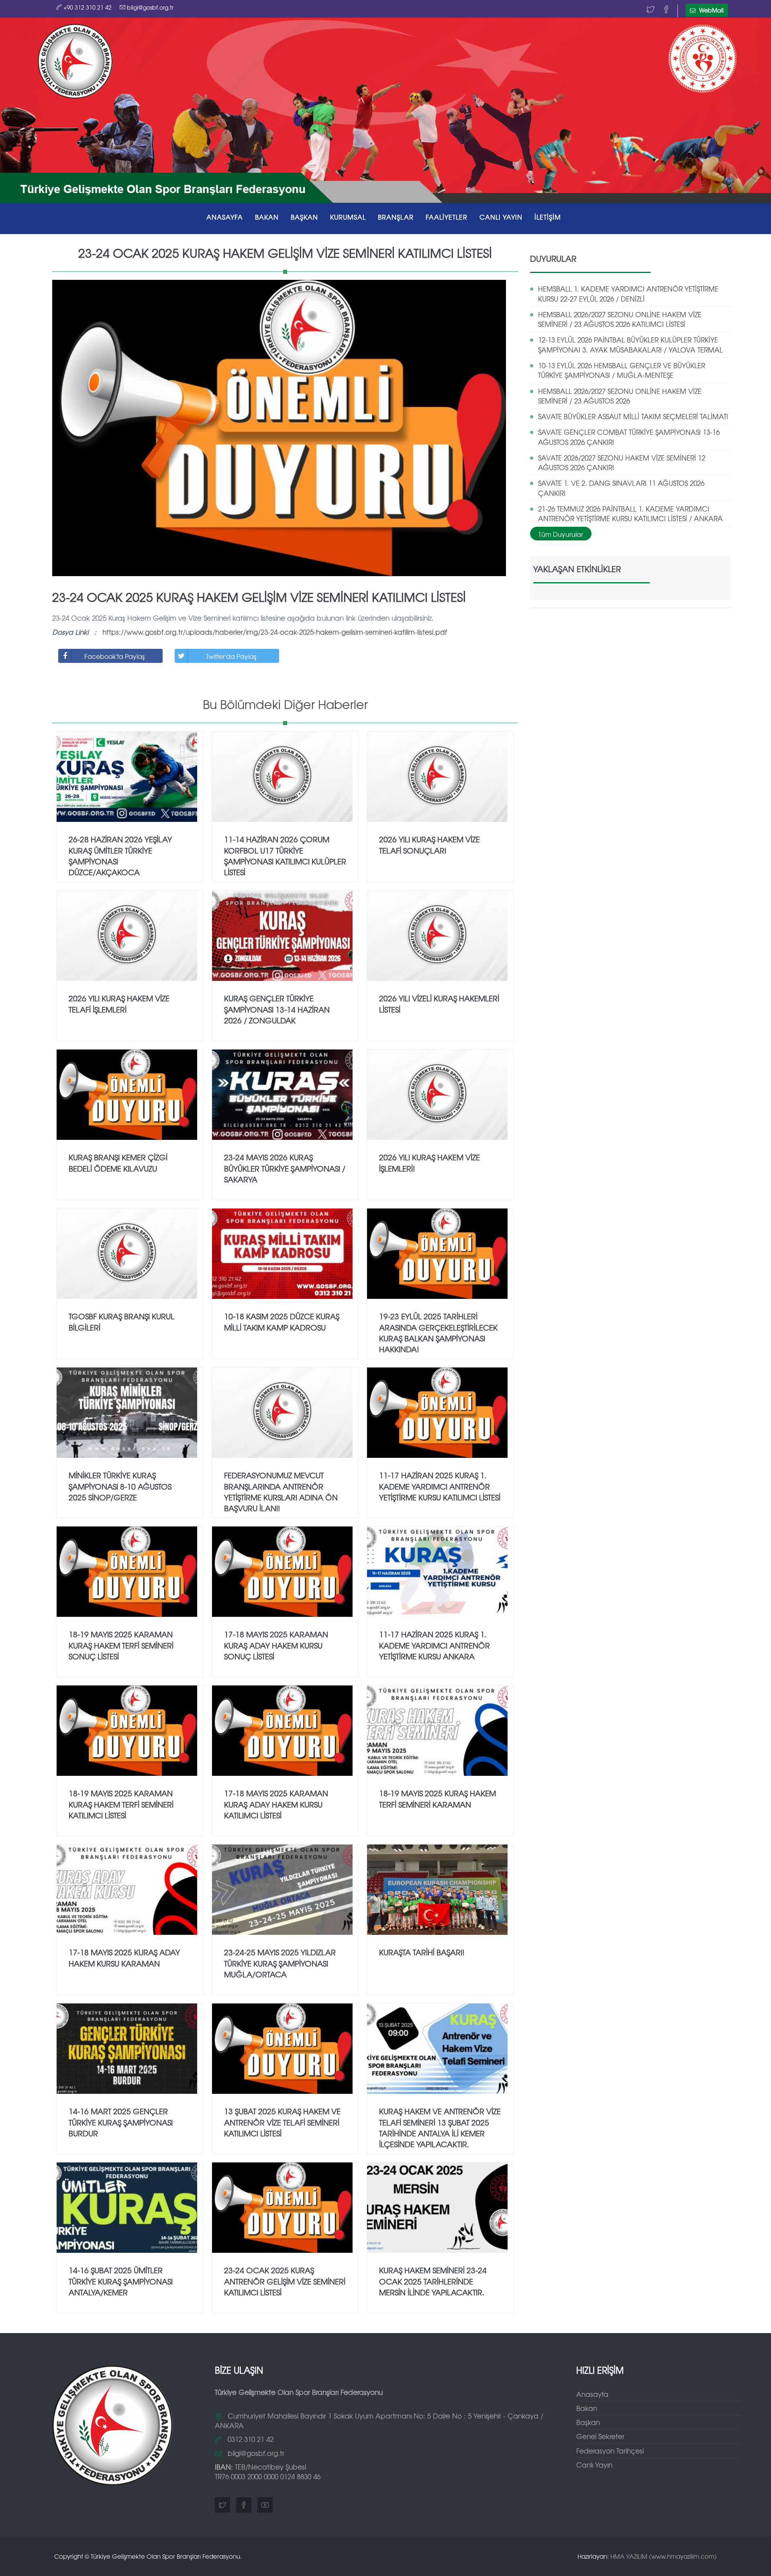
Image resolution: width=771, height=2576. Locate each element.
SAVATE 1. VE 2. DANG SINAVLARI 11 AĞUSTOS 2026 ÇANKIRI (621, 488)
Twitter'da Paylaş (231, 656)
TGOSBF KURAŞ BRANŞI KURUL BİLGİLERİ (121, 1322)
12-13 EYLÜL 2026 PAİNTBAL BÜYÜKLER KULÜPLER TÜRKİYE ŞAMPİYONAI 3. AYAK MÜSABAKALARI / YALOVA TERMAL (630, 344)
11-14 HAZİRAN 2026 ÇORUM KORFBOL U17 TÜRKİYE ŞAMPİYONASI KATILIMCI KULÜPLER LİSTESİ (285, 855)
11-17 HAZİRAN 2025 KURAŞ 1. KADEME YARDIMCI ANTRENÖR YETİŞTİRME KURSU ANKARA (434, 1645)
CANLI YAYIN (501, 217)
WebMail (711, 10)
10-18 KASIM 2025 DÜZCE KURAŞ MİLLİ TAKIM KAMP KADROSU (282, 1322)
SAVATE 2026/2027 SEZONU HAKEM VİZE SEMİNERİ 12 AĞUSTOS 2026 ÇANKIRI (622, 462)
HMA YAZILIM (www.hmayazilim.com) (664, 2556)
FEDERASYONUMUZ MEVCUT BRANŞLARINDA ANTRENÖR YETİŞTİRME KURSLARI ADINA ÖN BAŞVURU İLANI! (281, 1491)
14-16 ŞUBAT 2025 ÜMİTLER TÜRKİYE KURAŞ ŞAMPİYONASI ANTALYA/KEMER (121, 2281)
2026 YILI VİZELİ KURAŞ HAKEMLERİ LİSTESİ (439, 1004)
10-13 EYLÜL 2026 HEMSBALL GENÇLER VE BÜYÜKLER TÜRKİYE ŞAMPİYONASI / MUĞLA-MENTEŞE (622, 370)
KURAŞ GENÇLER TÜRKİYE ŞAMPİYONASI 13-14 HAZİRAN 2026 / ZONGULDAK (277, 1009)
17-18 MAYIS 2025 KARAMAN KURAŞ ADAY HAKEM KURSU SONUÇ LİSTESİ (276, 1645)
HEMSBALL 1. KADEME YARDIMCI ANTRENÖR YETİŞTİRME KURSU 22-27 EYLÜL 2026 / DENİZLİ (628, 293)
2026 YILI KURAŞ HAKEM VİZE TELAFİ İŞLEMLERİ (119, 1004)
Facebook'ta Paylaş (114, 656)
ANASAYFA (225, 217)
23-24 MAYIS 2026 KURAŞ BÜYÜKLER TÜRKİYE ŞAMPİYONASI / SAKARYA (285, 1168)
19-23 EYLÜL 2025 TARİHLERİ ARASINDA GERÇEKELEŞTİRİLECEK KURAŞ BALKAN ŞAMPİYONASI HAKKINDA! (438, 1332)
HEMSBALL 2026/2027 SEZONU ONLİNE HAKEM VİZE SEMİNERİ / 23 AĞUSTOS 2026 (620, 396)
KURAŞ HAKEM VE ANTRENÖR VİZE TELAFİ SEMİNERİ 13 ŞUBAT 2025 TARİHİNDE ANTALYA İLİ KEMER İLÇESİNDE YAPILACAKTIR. (440, 2127)
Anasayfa (592, 2394)
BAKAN (267, 217)
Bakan (587, 2408)
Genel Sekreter (600, 2436)
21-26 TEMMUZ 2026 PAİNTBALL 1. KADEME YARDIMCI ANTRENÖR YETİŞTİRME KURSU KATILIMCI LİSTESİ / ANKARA (630, 513)
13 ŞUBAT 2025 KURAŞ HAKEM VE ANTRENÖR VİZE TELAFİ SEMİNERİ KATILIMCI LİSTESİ (282, 2122)
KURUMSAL (348, 217)
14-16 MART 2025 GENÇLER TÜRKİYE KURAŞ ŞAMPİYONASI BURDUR (121, 2122)
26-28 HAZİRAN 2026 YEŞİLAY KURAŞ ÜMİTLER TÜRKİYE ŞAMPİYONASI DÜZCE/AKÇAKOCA (120, 855)
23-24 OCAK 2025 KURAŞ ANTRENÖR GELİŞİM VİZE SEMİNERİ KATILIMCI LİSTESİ (285, 2281)
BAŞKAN (304, 217)
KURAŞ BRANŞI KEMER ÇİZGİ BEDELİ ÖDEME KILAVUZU (118, 1163)
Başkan (588, 2422)
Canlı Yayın (594, 2465)
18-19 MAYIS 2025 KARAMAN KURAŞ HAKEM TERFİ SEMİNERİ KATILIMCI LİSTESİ (121, 1804)
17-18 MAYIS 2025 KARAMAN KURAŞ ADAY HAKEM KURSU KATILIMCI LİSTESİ (276, 1804)
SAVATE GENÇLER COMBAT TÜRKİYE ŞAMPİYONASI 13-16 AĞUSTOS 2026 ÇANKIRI (629, 437)
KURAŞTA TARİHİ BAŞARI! (422, 1952)
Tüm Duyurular (561, 534)
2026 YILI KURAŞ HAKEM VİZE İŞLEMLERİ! (429, 1163)
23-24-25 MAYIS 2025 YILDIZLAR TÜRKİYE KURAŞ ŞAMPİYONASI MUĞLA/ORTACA (280, 1963)
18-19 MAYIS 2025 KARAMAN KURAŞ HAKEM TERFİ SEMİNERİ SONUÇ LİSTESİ (121, 1645)
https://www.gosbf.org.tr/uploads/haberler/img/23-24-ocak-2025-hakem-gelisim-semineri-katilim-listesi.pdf (275, 632)
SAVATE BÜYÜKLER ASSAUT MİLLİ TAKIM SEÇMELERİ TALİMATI (633, 416)
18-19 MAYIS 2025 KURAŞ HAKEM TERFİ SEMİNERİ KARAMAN (438, 1799)
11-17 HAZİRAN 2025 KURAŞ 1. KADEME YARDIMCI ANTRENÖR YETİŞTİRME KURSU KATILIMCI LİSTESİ (440, 1486)
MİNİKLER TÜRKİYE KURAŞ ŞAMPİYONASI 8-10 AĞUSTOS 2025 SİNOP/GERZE (120, 1486)
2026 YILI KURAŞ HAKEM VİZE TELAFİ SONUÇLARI (429, 845)
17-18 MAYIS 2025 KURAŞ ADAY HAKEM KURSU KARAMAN (124, 1957)
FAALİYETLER (447, 217)
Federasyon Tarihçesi (610, 2451)
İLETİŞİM (548, 217)
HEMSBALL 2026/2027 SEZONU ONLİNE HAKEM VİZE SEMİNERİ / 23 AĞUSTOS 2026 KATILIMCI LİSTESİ (620, 319)
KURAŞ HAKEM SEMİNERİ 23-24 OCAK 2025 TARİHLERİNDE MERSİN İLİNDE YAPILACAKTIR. (433, 2281)
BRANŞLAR (396, 217)
